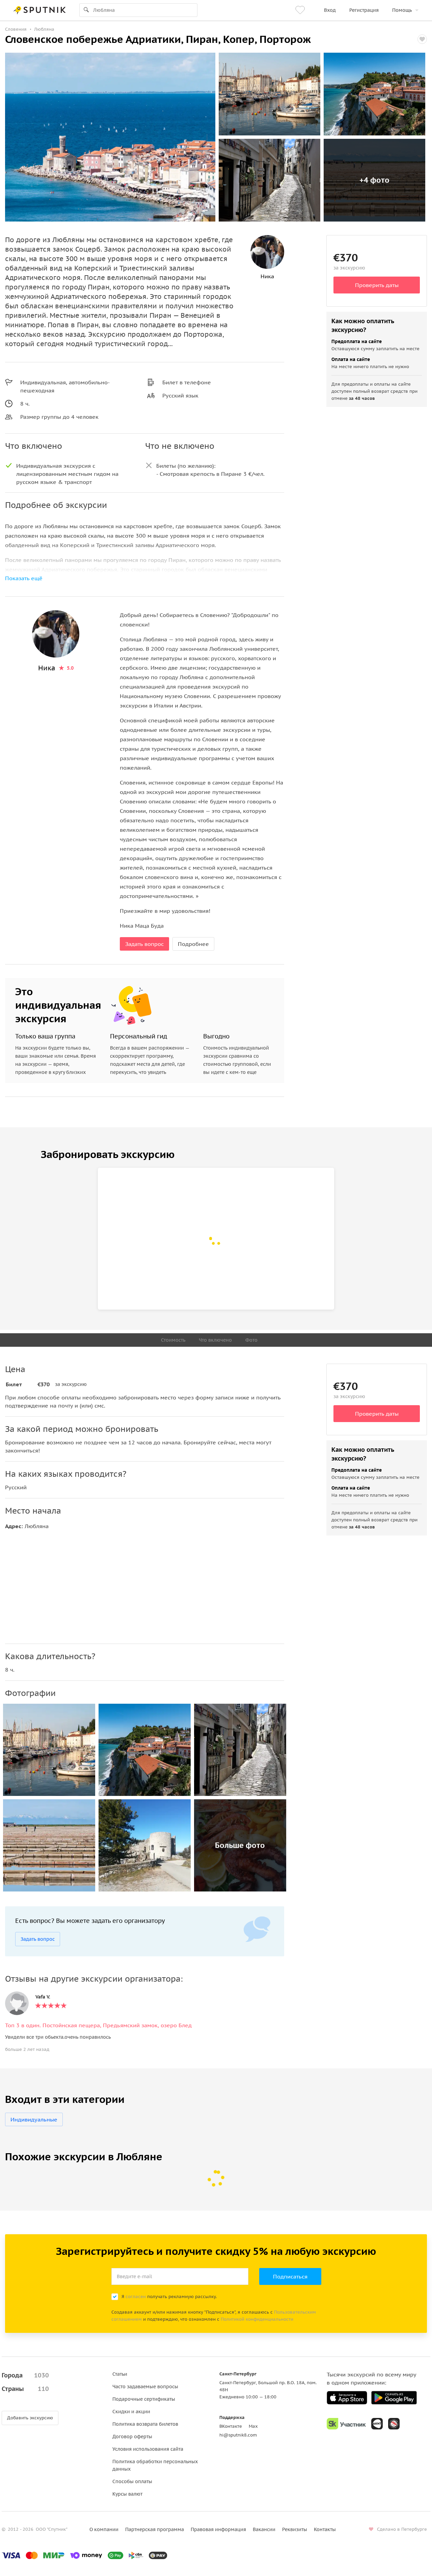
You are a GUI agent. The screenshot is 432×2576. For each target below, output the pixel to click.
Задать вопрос (144, 944)
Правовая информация (218, 2529)
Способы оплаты (132, 2481)
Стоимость (173, 1340)
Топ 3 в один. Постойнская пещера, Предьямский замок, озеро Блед (98, 2025)
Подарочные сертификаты (144, 2399)
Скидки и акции (131, 2412)
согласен (136, 2297)
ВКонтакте (231, 2426)
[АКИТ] (377, 2424)
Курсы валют (127, 2494)
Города (25, 2375)
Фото (251, 1340)
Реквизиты (295, 2529)
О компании (104, 2529)
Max (253, 2426)
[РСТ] (394, 2424)
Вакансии (264, 2529)
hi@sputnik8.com (238, 2435)
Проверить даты (377, 285)
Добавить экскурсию (30, 2418)
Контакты (325, 2529)
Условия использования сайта (148, 2449)
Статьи (120, 2374)
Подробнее (193, 944)
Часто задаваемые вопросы (145, 2387)
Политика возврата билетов (145, 2424)
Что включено (215, 1340)
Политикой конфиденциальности (257, 2319)
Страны (25, 2389)
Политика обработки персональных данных (155, 2465)
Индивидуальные (34, 2119)
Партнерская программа (155, 2529)
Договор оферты (132, 2437)
